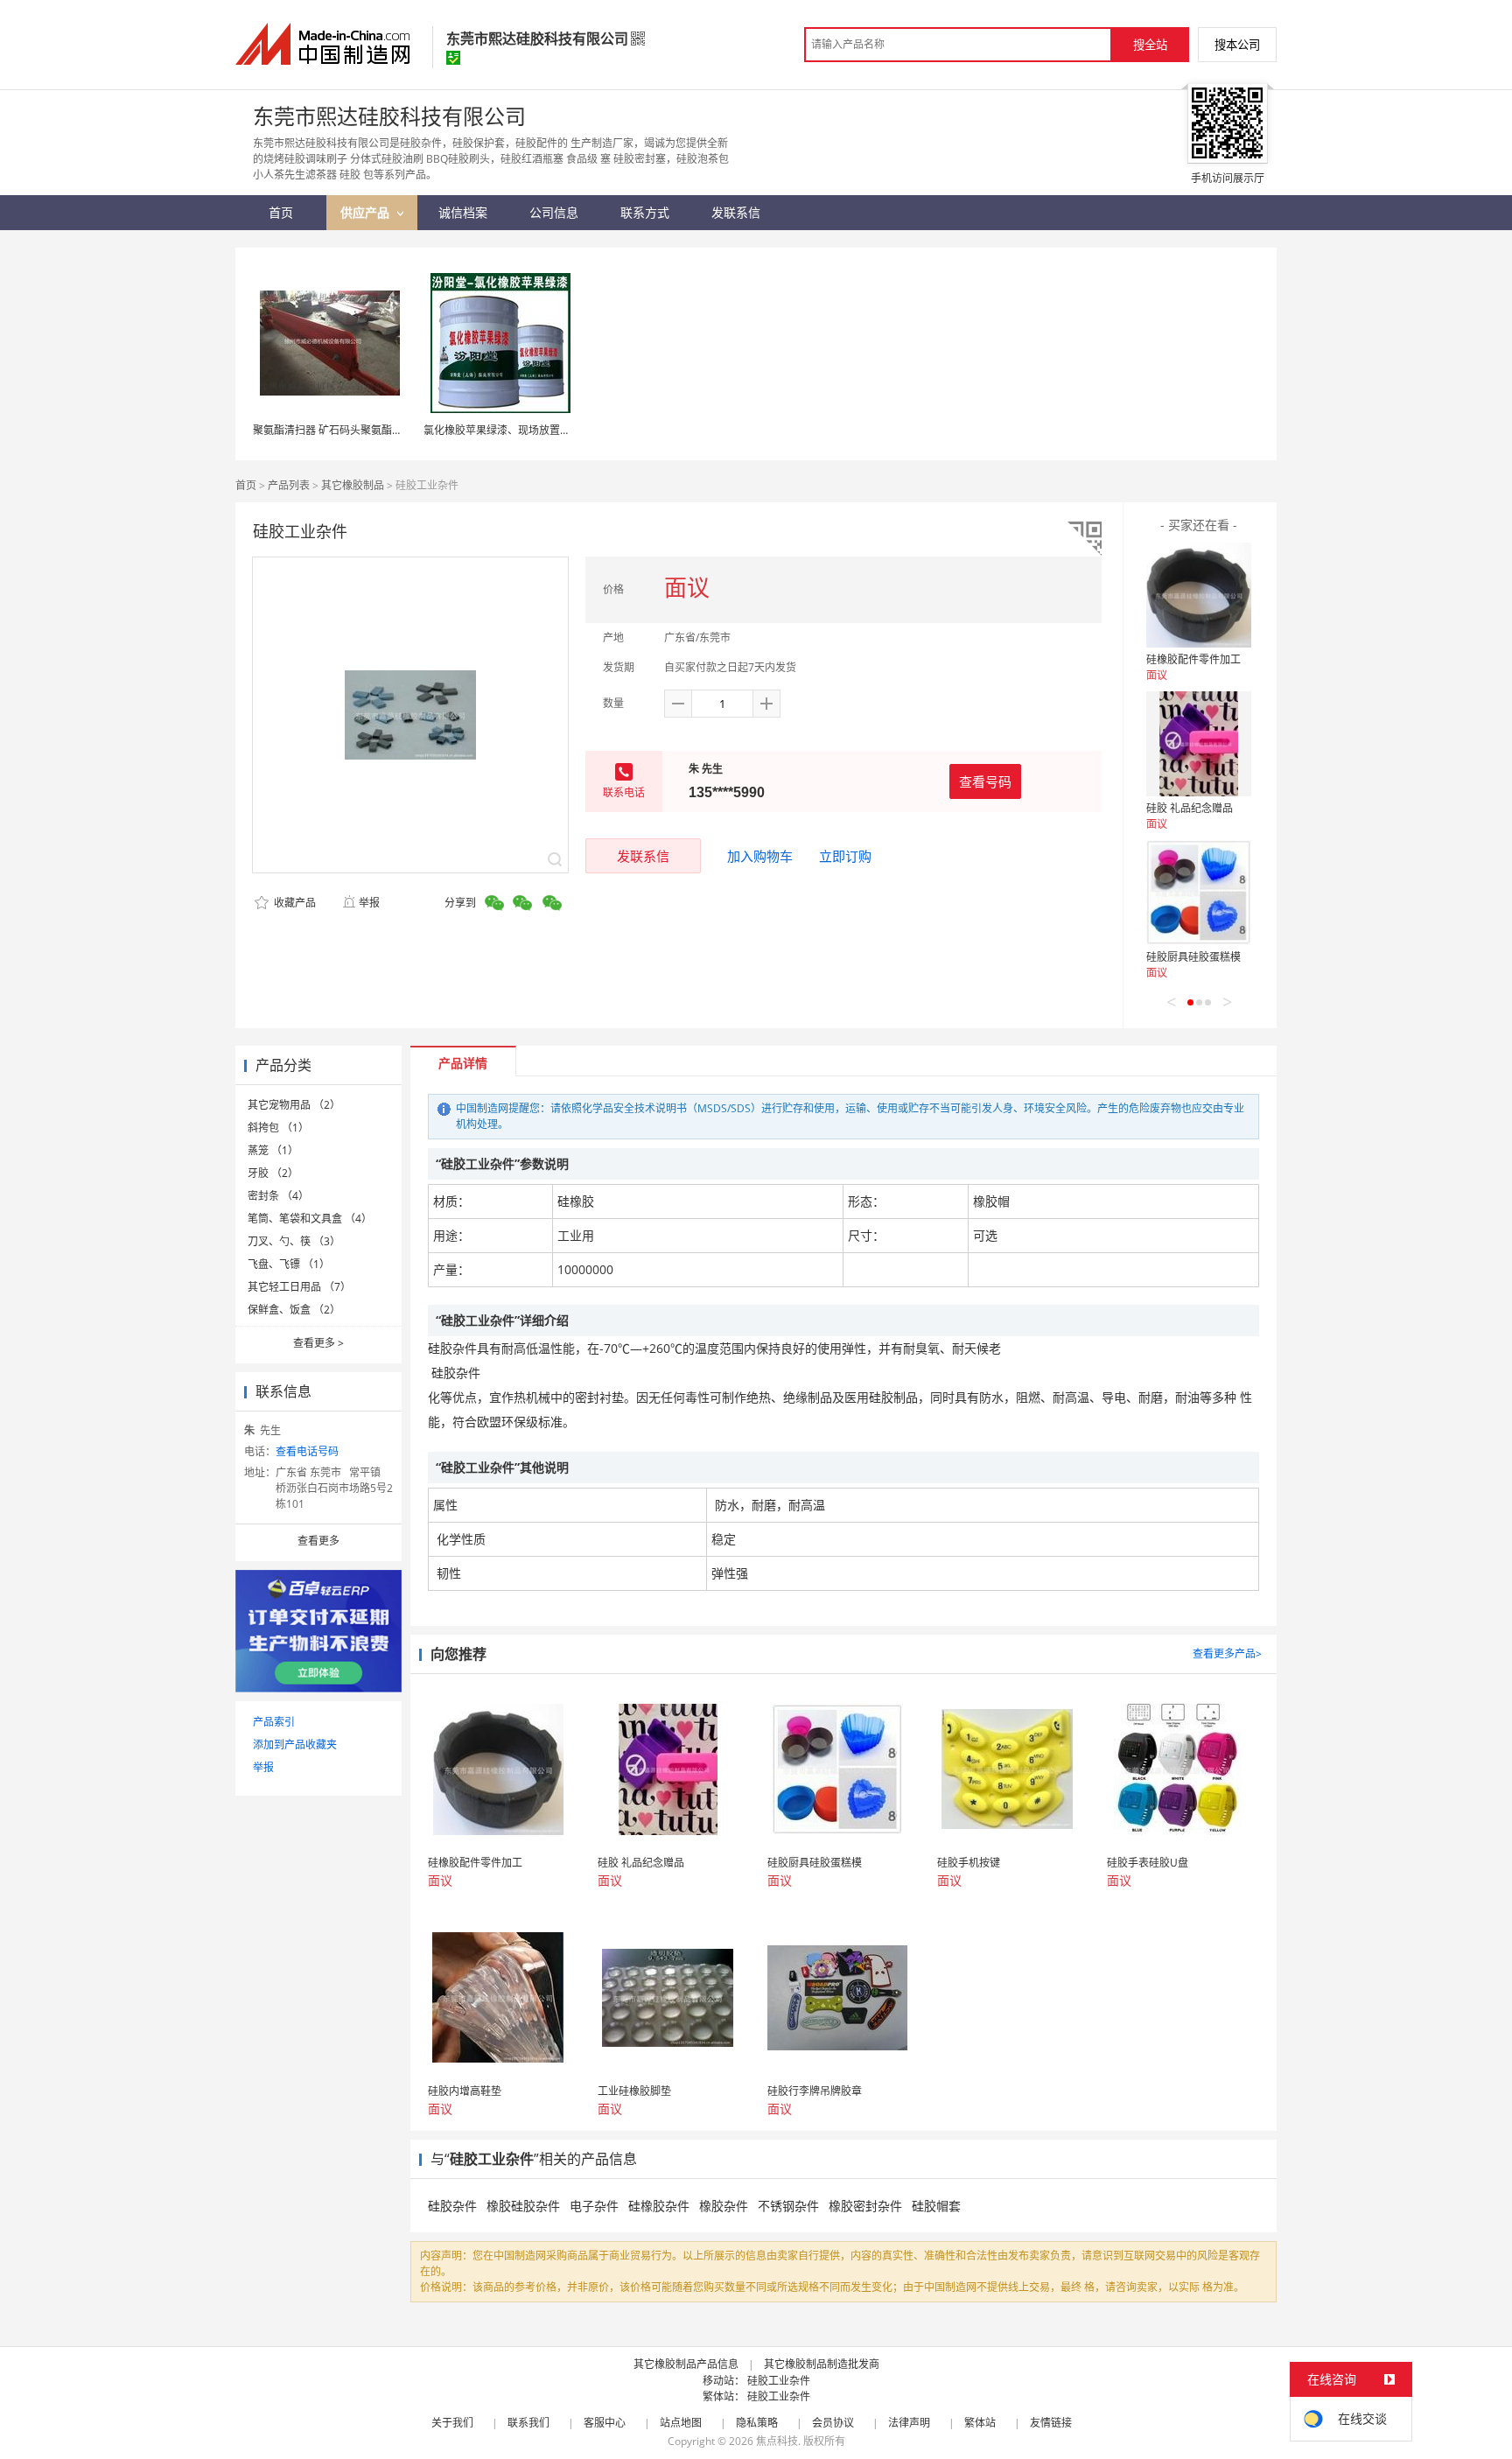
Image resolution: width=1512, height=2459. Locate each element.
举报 (369, 903)
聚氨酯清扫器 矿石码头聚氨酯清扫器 (338, 430)
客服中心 (605, 2423)
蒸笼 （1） (273, 1150)
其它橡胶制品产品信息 (686, 2364)
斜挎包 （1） (278, 1128)
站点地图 (681, 2423)
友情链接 (1051, 2423)
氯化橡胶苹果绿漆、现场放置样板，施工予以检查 (539, 430)
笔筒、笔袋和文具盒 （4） (310, 1219)
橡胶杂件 (724, 2206)
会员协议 (833, 2423)
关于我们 (452, 2423)
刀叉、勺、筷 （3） (294, 1241)
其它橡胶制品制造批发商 (822, 2364)
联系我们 (528, 2423)
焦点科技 (777, 2441)
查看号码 (985, 781)
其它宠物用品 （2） (294, 1105)
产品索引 (274, 1722)
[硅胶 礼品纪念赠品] (1199, 744)
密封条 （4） (278, 1196)
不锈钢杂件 (788, 2206)
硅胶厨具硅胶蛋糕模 (1193, 957)
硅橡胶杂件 (659, 2206)
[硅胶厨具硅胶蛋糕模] (1199, 893)
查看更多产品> (1227, 1653)
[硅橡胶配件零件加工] (1199, 595)
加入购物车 (760, 856)
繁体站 (980, 2423)
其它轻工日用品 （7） (299, 1287)
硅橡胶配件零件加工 (1193, 659)
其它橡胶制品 (353, 485)
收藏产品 (294, 903)
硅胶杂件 (452, 2206)
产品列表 (289, 485)
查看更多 (318, 1343)
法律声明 (909, 2423)
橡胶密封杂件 (865, 2206)
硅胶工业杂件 (779, 2381)
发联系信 (643, 856)
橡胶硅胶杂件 (523, 2206)
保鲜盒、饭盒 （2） (294, 1310)
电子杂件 (594, 2206)
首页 (246, 485)
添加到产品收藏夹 (295, 1744)
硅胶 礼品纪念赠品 (1190, 808)
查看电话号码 (307, 1451)
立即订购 (845, 856)
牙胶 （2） (273, 1173)
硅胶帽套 (936, 2206)
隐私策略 (757, 2423)
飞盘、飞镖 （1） (289, 1264)
